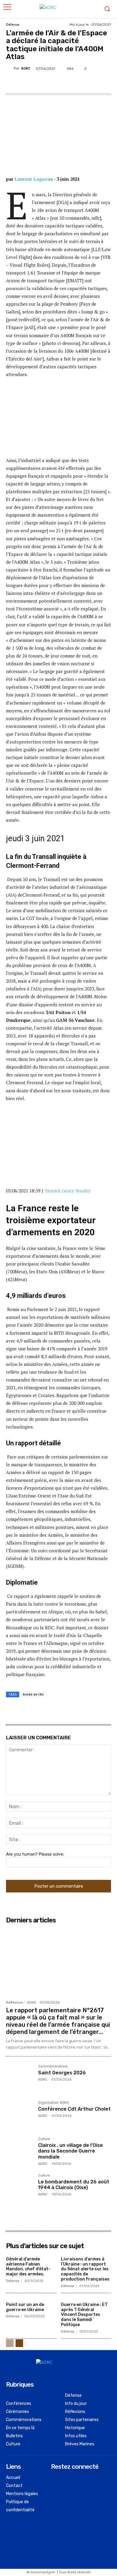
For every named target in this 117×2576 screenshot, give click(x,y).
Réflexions (15, 2003)
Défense (13, 25)
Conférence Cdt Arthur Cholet (74, 2109)
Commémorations (53, 2067)
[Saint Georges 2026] (20, 2078)
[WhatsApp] (91, 83)
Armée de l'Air (33, 1694)
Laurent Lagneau (34, 179)
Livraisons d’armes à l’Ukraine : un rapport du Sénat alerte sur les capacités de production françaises (85, 2269)
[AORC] (10, 69)
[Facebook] (49, 83)
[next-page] (19, 2343)
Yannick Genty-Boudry (67, 1191)
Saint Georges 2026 (62, 2073)
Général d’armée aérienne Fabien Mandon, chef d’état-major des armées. (28, 2267)
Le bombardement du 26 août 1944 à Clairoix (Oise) (74, 2185)
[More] (105, 83)
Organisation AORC (54, 2103)
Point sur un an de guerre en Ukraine (25, 2307)
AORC (26, 68)
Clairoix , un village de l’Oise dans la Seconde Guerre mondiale (70, 2151)
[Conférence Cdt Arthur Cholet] (20, 2115)
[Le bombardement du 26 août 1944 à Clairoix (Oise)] (20, 2187)
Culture (44, 2139)
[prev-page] (10, 2343)
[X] (63, 83)
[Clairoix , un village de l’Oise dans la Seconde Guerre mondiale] (20, 2151)
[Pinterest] (77, 83)
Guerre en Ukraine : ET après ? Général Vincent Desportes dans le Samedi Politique (84, 2315)
